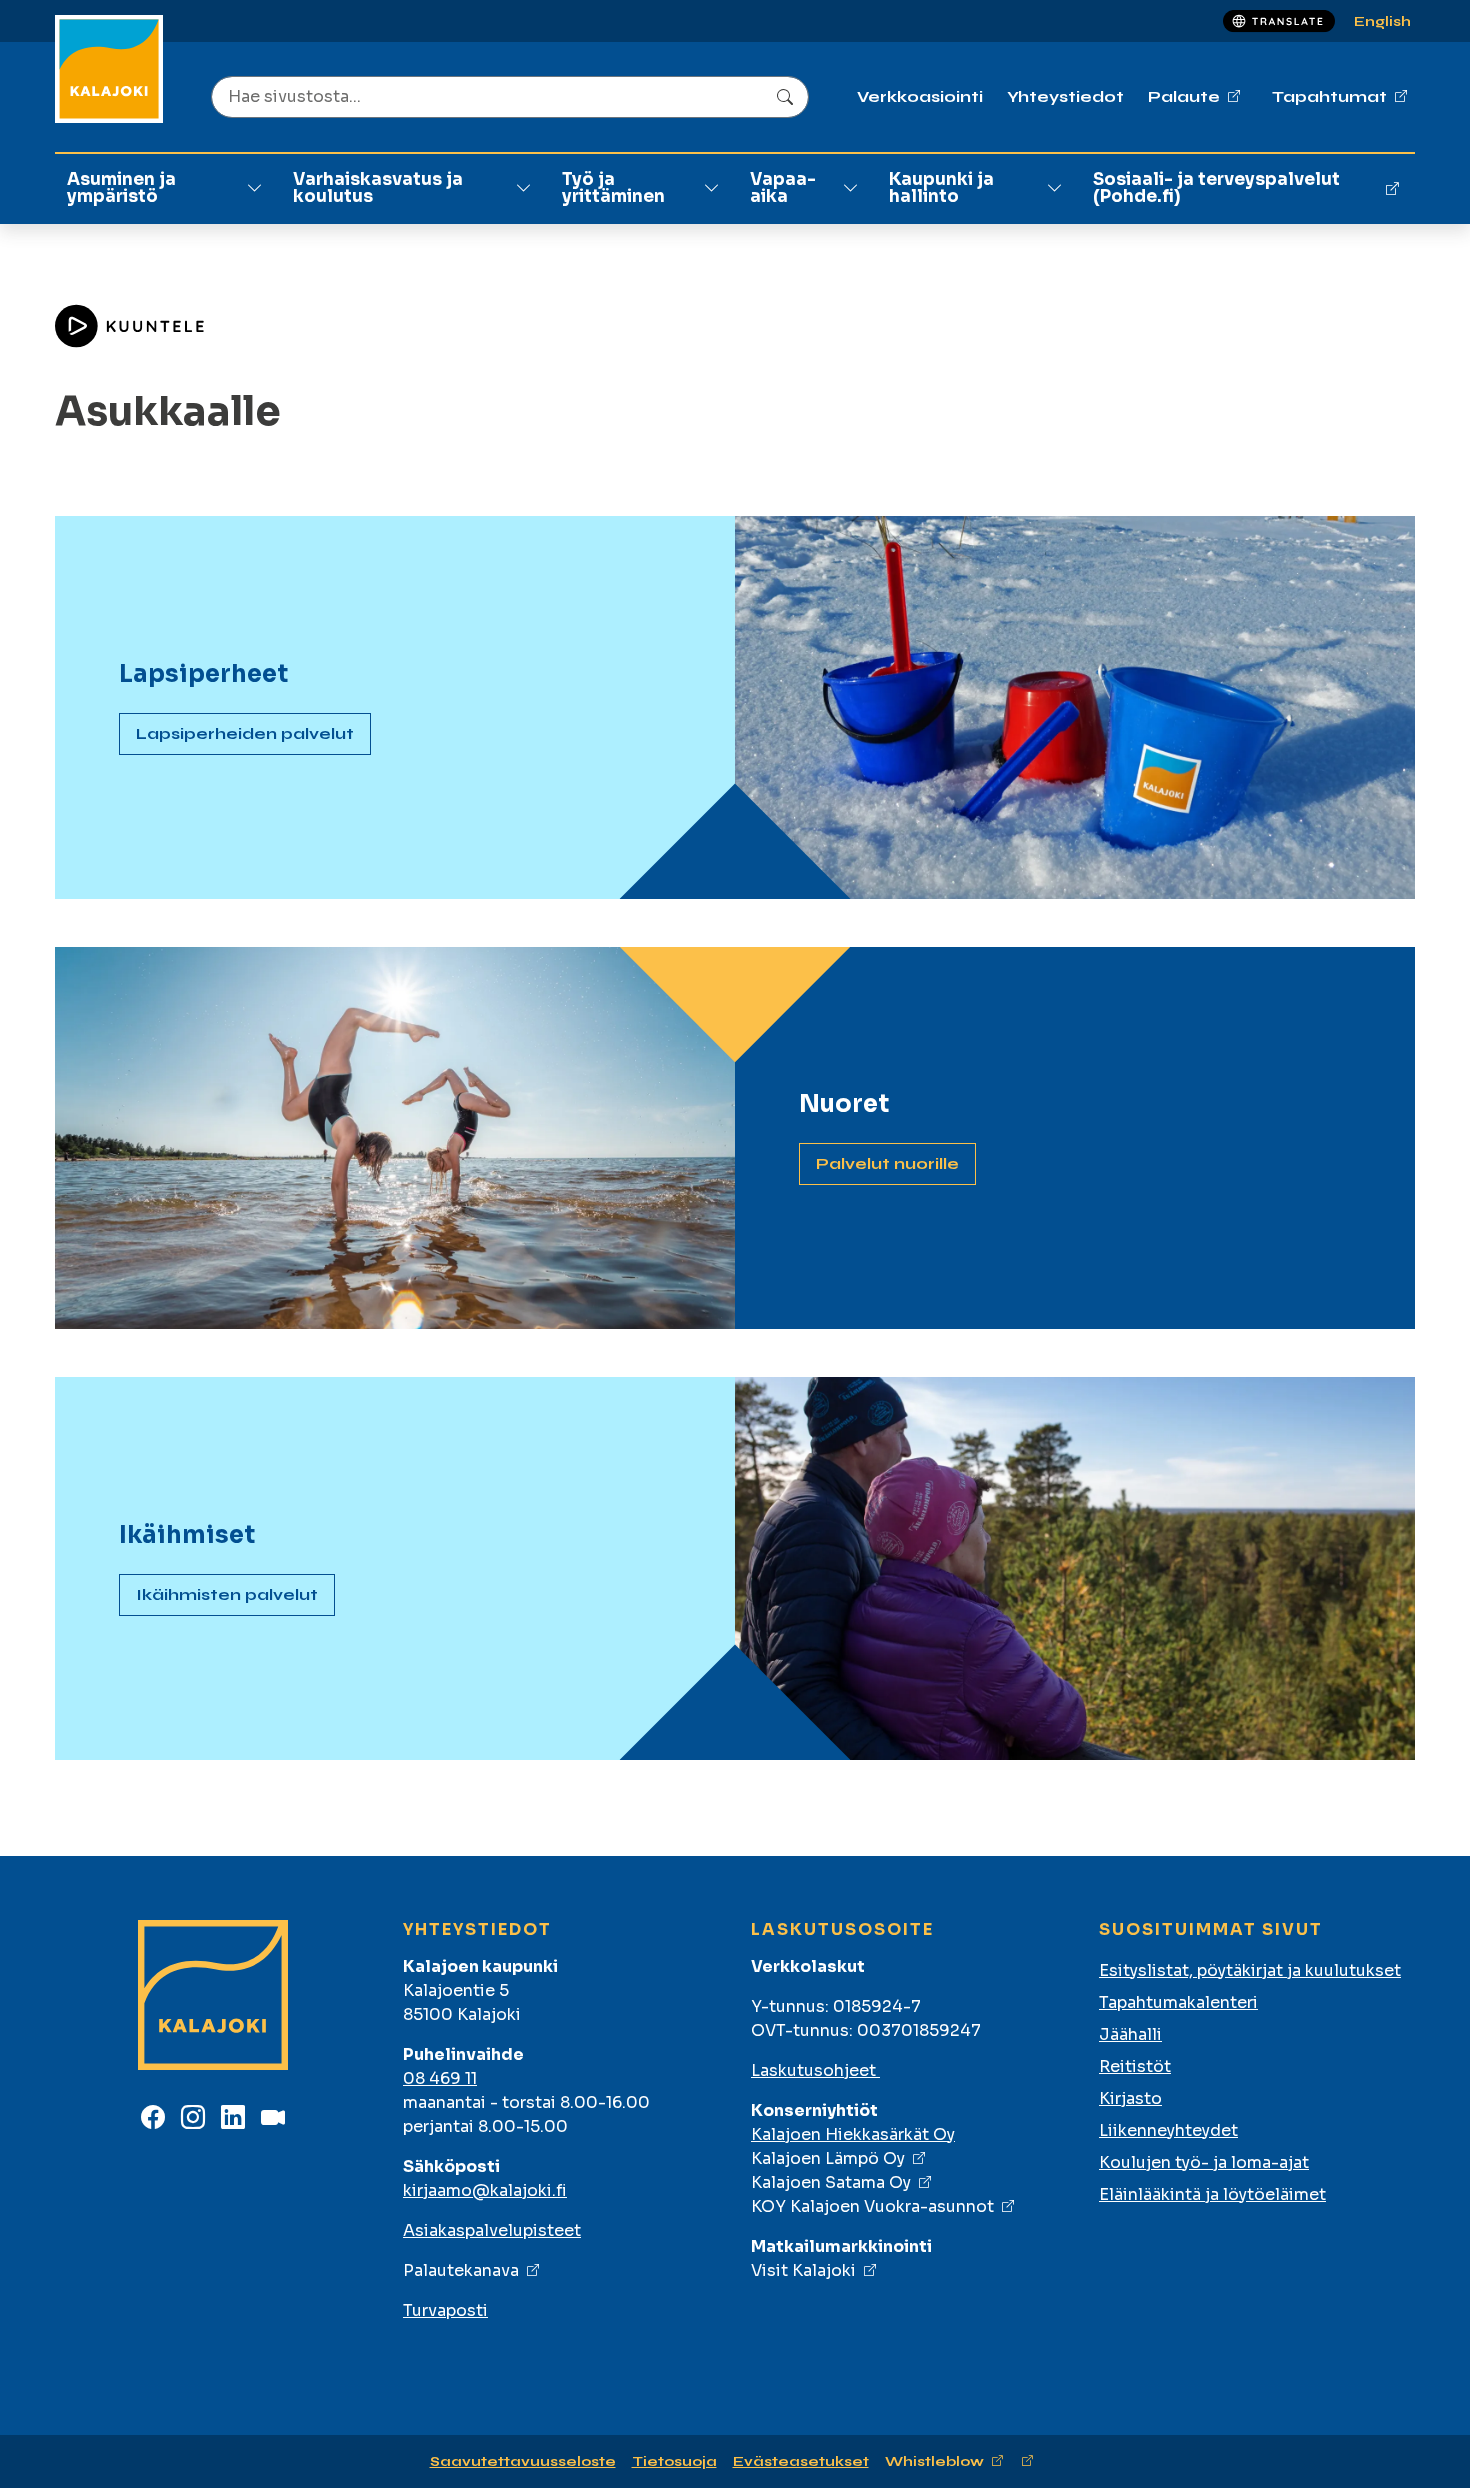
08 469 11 (440, 2078)
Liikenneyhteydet (1168, 2130)
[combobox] (510, 97)
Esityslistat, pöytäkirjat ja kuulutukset (1250, 1970)
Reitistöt (1135, 2066)
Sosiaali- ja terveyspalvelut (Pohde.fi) (1216, 188)
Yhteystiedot (1065, 96)
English (1382, 21)
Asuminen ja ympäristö (121, 188)
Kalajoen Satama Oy (831, 2182)
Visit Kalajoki (803, 2270)
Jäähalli (1130, 2034)
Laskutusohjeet (815, 2070)
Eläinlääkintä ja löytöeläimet (1212, 2194)
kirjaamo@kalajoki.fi (485, 2190)
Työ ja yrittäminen (613, 188)
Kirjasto (1130, 2098)
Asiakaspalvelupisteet (492, 2230)
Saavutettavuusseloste (523, 2461)
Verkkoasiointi (920, 96)
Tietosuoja (674, 2461)
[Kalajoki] (109, 69)
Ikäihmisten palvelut (227, 1594)
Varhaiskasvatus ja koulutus (378, 188)
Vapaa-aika (783, 188)
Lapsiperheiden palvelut (245, 733)
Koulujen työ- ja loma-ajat (1204, 2162)
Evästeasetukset (801, 2461)
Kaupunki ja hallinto (941, 188)
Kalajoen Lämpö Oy (828, 2158)
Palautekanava (461, 2270)
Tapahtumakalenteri (1178, 2002)
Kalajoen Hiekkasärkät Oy (853, 2134)
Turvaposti (445, 2310)
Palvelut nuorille (887, 1163)
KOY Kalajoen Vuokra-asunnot (872, 2206)
